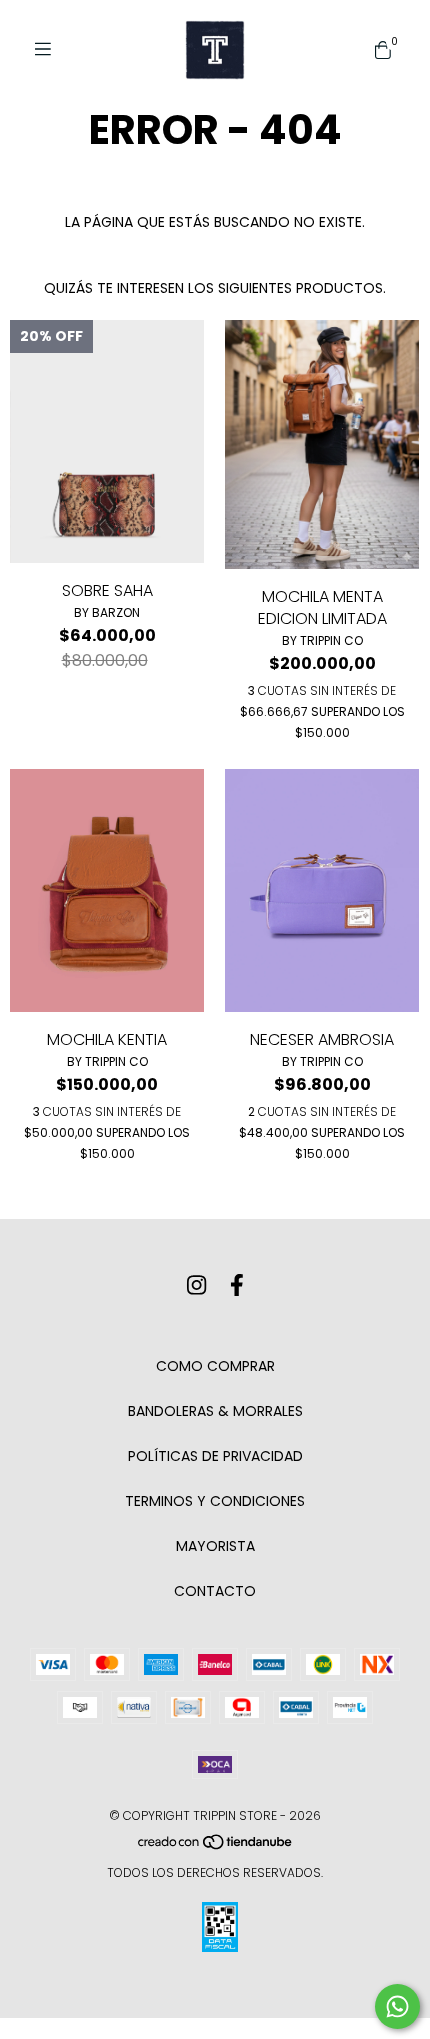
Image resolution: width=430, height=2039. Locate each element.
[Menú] (50, 49)
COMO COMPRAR (215, 1366)
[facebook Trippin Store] (237, 1285)
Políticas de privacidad (215, 1456)
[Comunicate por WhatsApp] (397, 2006)
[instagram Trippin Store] (196, 1285)
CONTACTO (215, 1591)
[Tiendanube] (216, 1846)
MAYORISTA (215, 1546)
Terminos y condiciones (215, 1501)
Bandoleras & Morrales (215, 1411)
